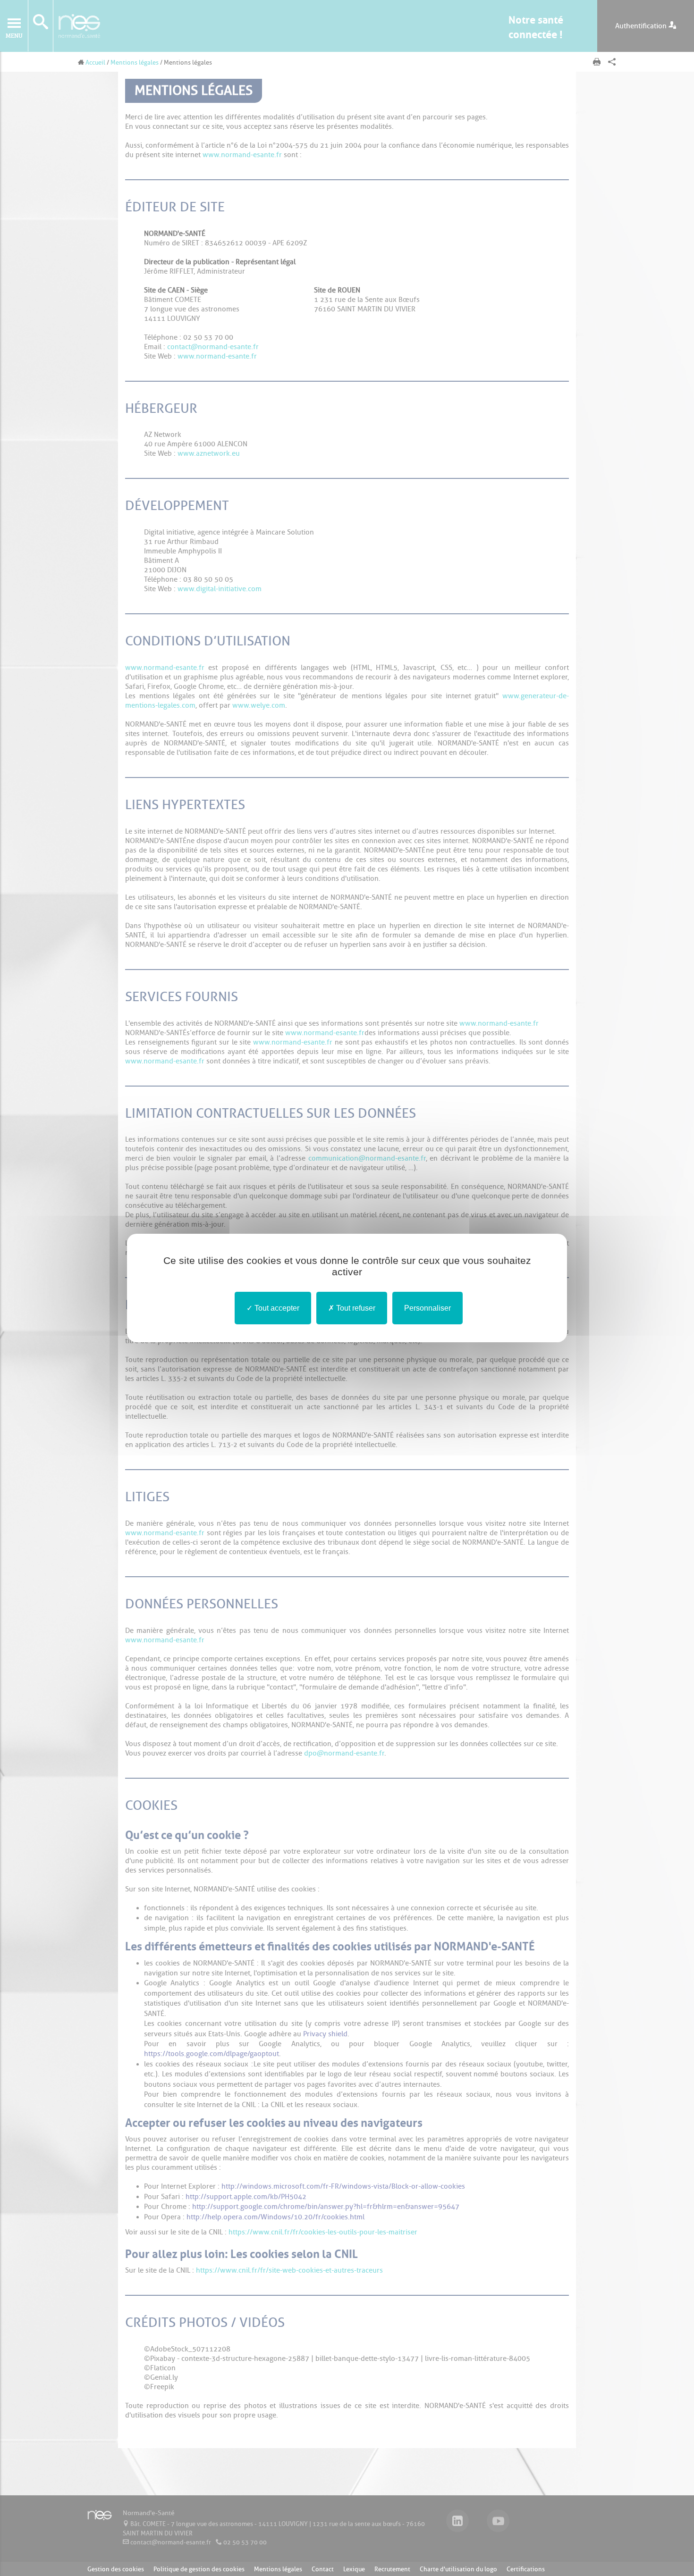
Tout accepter (276, 1308)
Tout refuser (355, 1308)
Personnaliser (427, 1308)
